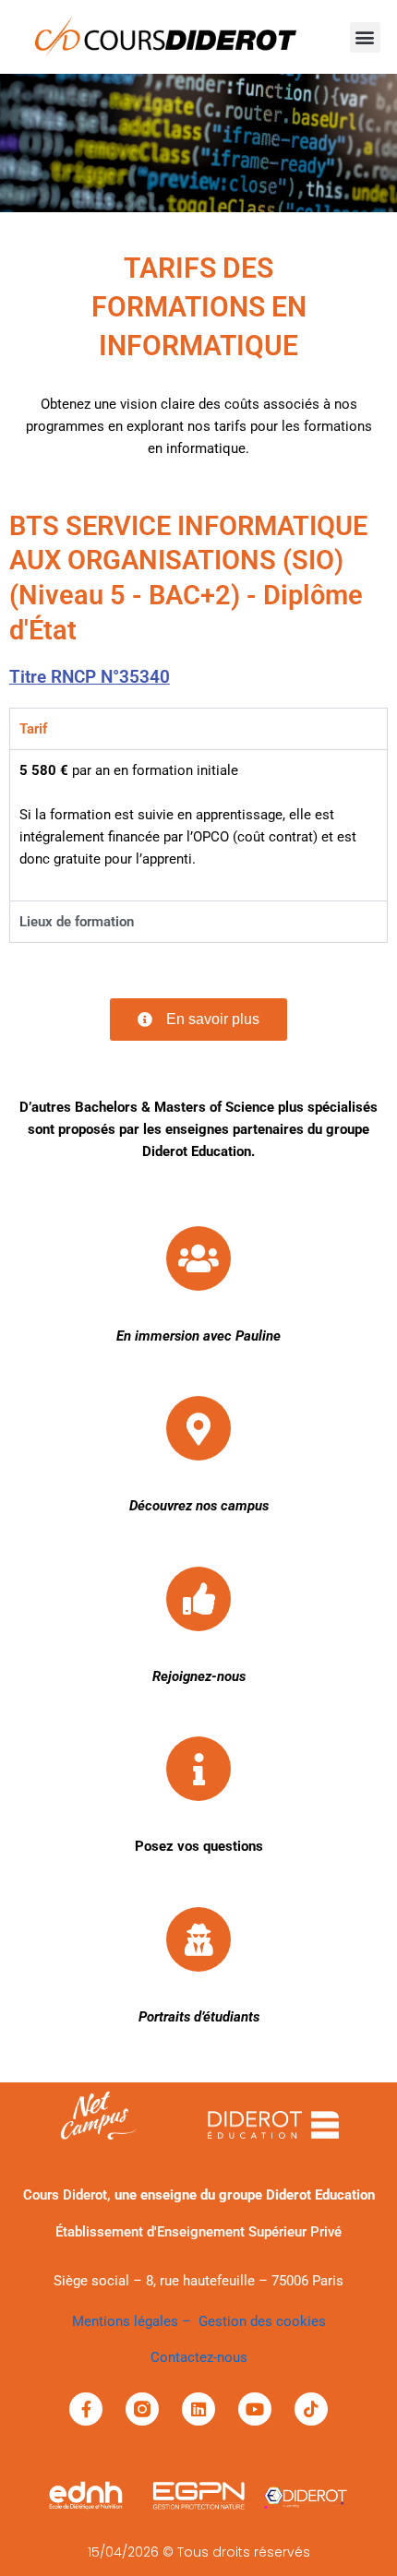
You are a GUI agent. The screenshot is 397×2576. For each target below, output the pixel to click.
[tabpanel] (198, 825)
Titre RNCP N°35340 (90, 677)
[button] (365, 37)
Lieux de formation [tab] (77, 922)
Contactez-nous (199, 2357)
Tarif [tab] (33, 729)
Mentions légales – (135, 2321)
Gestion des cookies (262, 2321)
